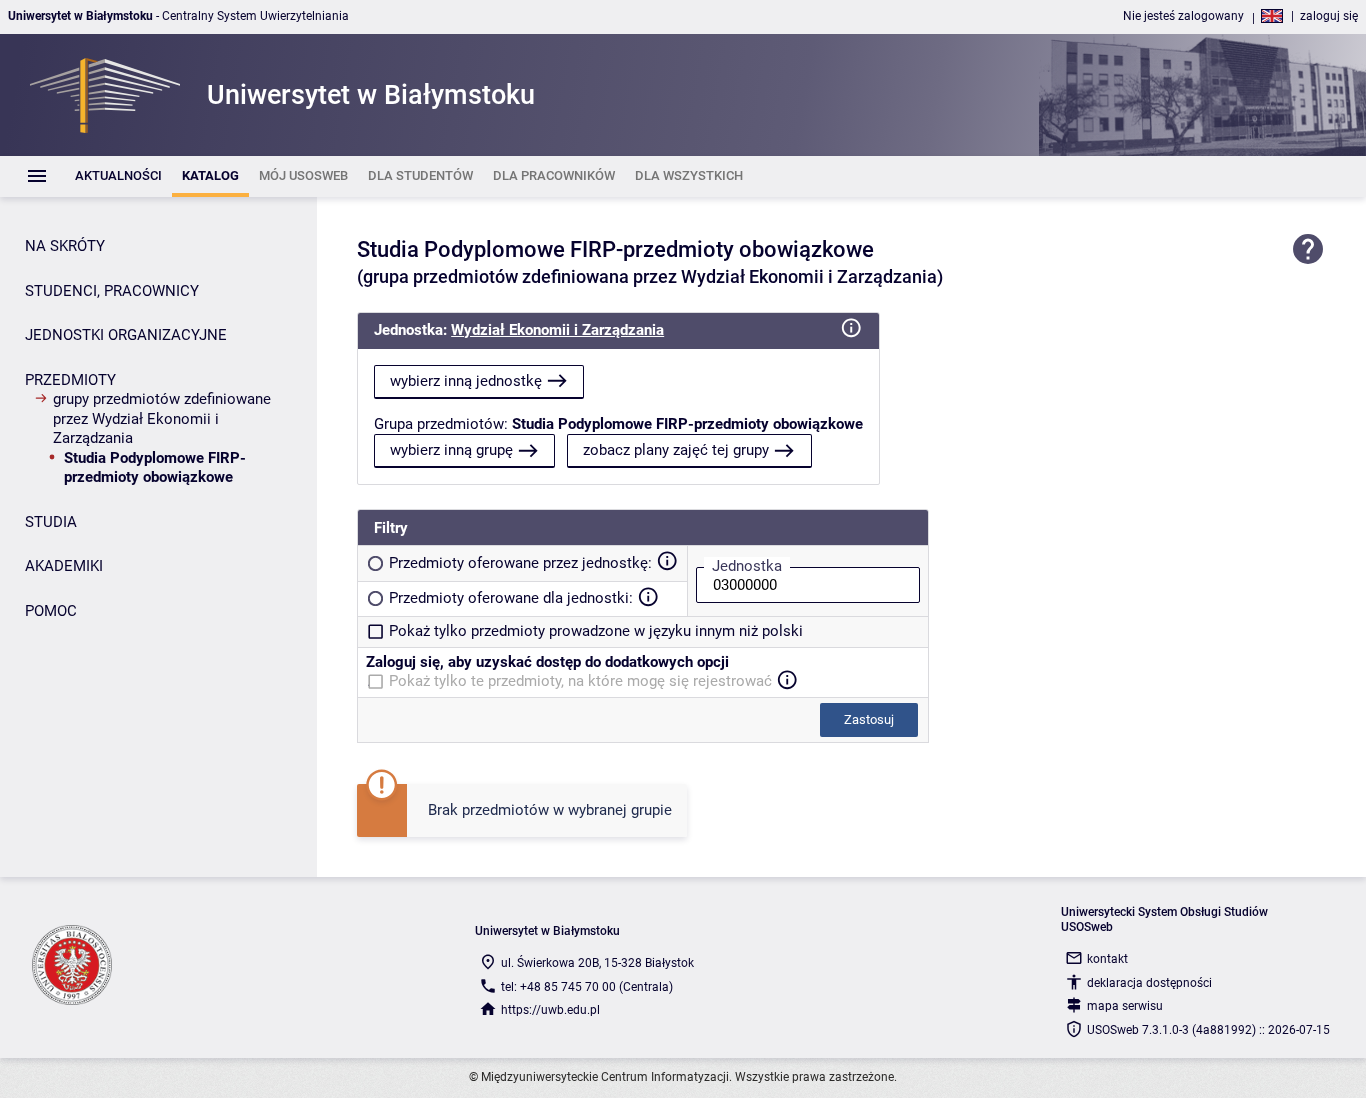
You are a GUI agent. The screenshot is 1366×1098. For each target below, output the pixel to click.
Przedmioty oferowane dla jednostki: (511, 598)
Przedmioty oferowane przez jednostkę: (520, 563)
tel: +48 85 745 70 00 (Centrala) (587, 987)
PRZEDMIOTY (70, 380)
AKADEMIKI (64, 566)
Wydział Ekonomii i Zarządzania (557, 330)
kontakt (1107, 959)
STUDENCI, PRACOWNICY (112, 291)
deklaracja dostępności (1149, 983)
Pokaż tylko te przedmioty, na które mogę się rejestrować (580, 681)
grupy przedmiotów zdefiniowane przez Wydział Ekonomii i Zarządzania (162, 418)
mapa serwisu (1125, 1006)
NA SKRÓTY (65, 246)
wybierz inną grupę (451, 450)
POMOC (51, 611)
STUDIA (51, 522)
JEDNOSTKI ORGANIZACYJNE (126, 335)
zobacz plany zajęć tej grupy (676, 450)
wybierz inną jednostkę (466, 381)
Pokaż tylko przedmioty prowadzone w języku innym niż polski (596, 631)
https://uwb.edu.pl (550, 1010)
